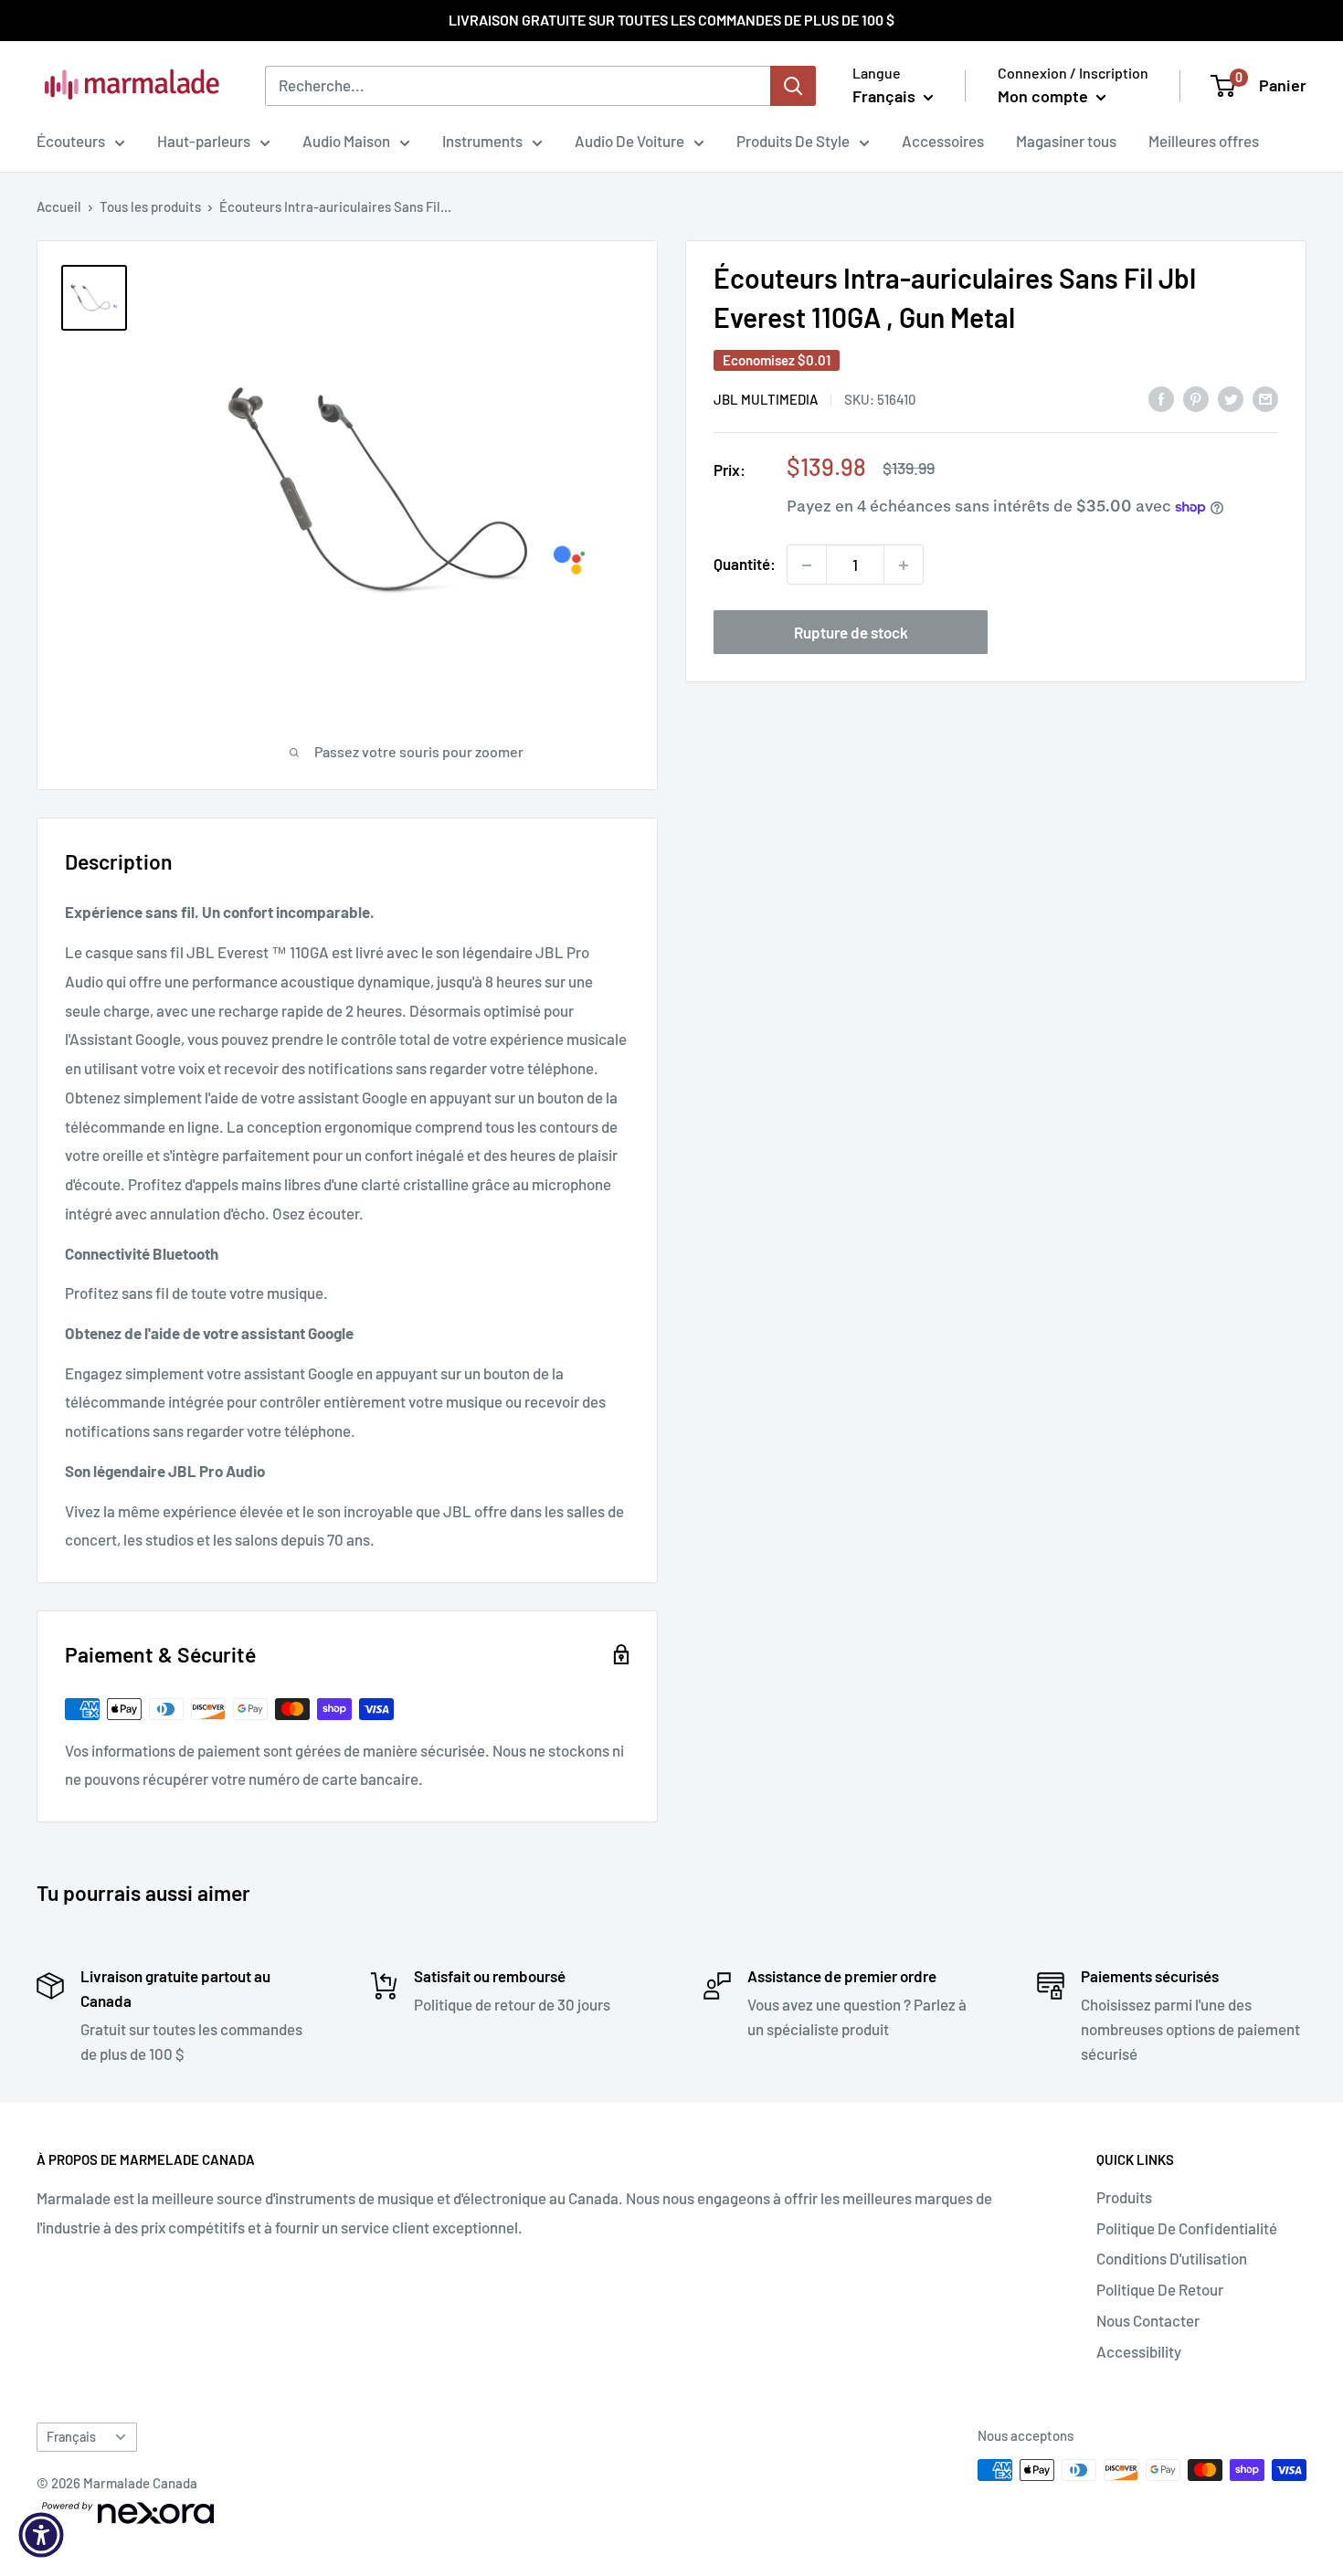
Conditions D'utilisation (1172, 2258)
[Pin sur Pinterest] (1196, 397)
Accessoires (943, 141)
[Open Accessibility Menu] (41, 2535)
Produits (1124, 2197)
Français (71, 2437)
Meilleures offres (1204, 141)
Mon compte (1045, 96)
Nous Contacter (1148, 2320)
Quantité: (745, 565)
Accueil (59, 206)
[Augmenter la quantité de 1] (904, 565)
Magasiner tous (1066, 141)
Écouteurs (71, 141)
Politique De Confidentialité (1187, 2228)
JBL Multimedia (766, 399)
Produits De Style (793, 141)
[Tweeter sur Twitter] (1231, 397)
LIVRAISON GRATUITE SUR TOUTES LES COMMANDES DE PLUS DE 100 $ (671, 20)
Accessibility (1139, 2351)
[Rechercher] (793, 86)
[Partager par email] (1265, 397)
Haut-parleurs (204, 141)
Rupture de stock (851, 633)
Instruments (482, 141)
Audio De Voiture (629, 141)
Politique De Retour (1160, 2289)
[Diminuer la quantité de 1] (807, 565)
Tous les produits (150, 206)
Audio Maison (346, 141)
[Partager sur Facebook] (1161, 397)
